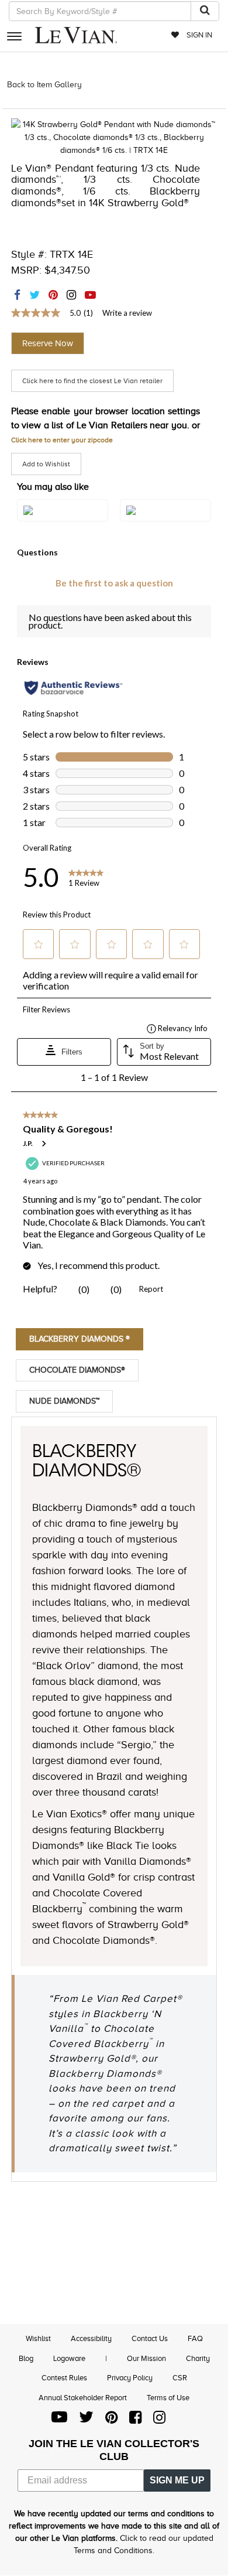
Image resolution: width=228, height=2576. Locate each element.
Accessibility (91, 2338)
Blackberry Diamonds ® (80, 1339)
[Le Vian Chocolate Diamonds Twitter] (86, 2420)
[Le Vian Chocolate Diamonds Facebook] (135, 2420)
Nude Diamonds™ (64, 1401)
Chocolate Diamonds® (77, 1370)
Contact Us (150, 2338)
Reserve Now (48, 343)
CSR (180, 2378)
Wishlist (38, 2338)
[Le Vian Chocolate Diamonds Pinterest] (111, 2420)
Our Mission (146, 2358)
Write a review (127, 313)
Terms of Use (168, 2398)
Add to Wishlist (46, 464)
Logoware (69, 2358)
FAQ (195, 2338)
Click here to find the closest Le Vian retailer (92, 381)
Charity (198, 2358)
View (63, 523)
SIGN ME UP (177, 2480)
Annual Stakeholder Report (83, 2398)
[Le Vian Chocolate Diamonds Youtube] (59, 2420)
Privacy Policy (130, 2378)
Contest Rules (64, 2378)
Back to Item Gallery (44, 85)
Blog (26, 2358)
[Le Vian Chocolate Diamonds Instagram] (159, 2420)
